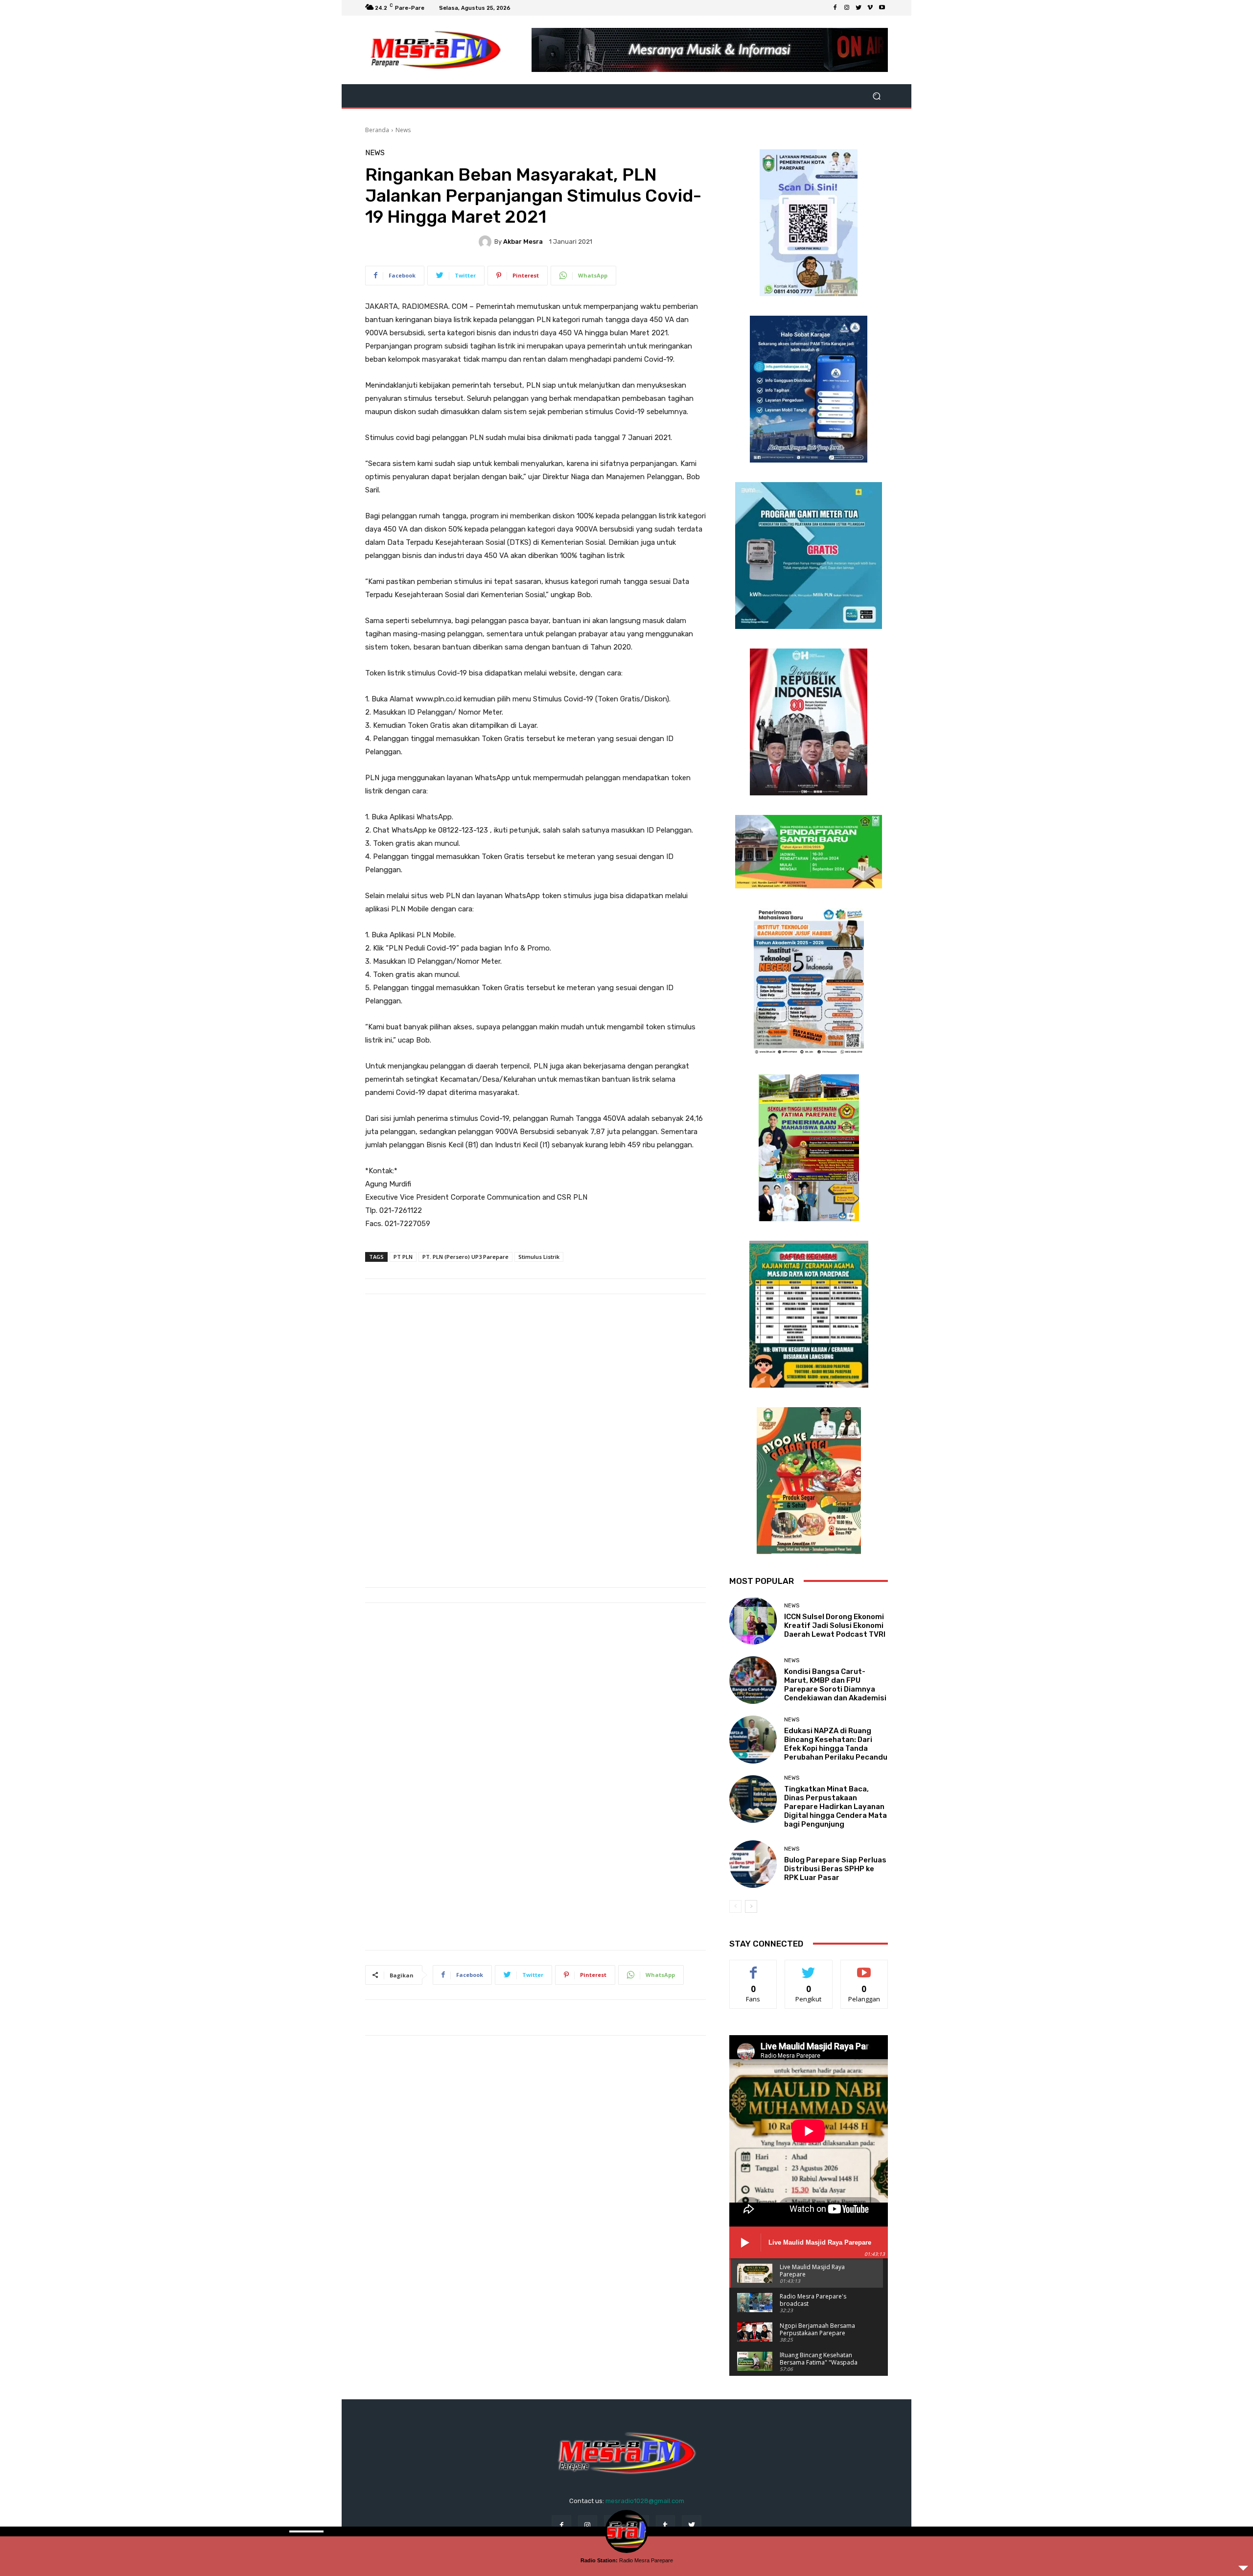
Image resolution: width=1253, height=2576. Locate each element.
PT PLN (403, 1257)
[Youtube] (882, 8)
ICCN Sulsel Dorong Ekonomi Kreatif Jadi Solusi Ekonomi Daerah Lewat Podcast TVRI (835, 1625)
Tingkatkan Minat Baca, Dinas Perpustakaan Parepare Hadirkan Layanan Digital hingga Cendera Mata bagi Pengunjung (835, 1807)
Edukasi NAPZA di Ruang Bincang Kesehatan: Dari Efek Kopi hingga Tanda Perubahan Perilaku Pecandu (836, 1744)
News (403, 130)
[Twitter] (859, 8)
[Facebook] (835, 8)
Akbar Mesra (523, 242)
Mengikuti (809, 1967)
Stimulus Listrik (539, 1257)
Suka (754, 1967)
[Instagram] (847, 8)
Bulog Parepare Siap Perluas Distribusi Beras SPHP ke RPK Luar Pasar (835, 1869)
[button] (876, 96)
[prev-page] (735, 1906)
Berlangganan (865, 1967)
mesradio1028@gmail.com (645, 2501)
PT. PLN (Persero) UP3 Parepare (465, 1257)
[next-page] (751, 1906)
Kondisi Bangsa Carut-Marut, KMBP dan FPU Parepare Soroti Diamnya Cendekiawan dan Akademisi (835, 1685)
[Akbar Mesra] (487, 242)
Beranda (377, 130)
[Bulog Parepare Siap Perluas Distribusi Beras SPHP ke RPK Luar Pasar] (753, 1864)
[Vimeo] (870, 8)
